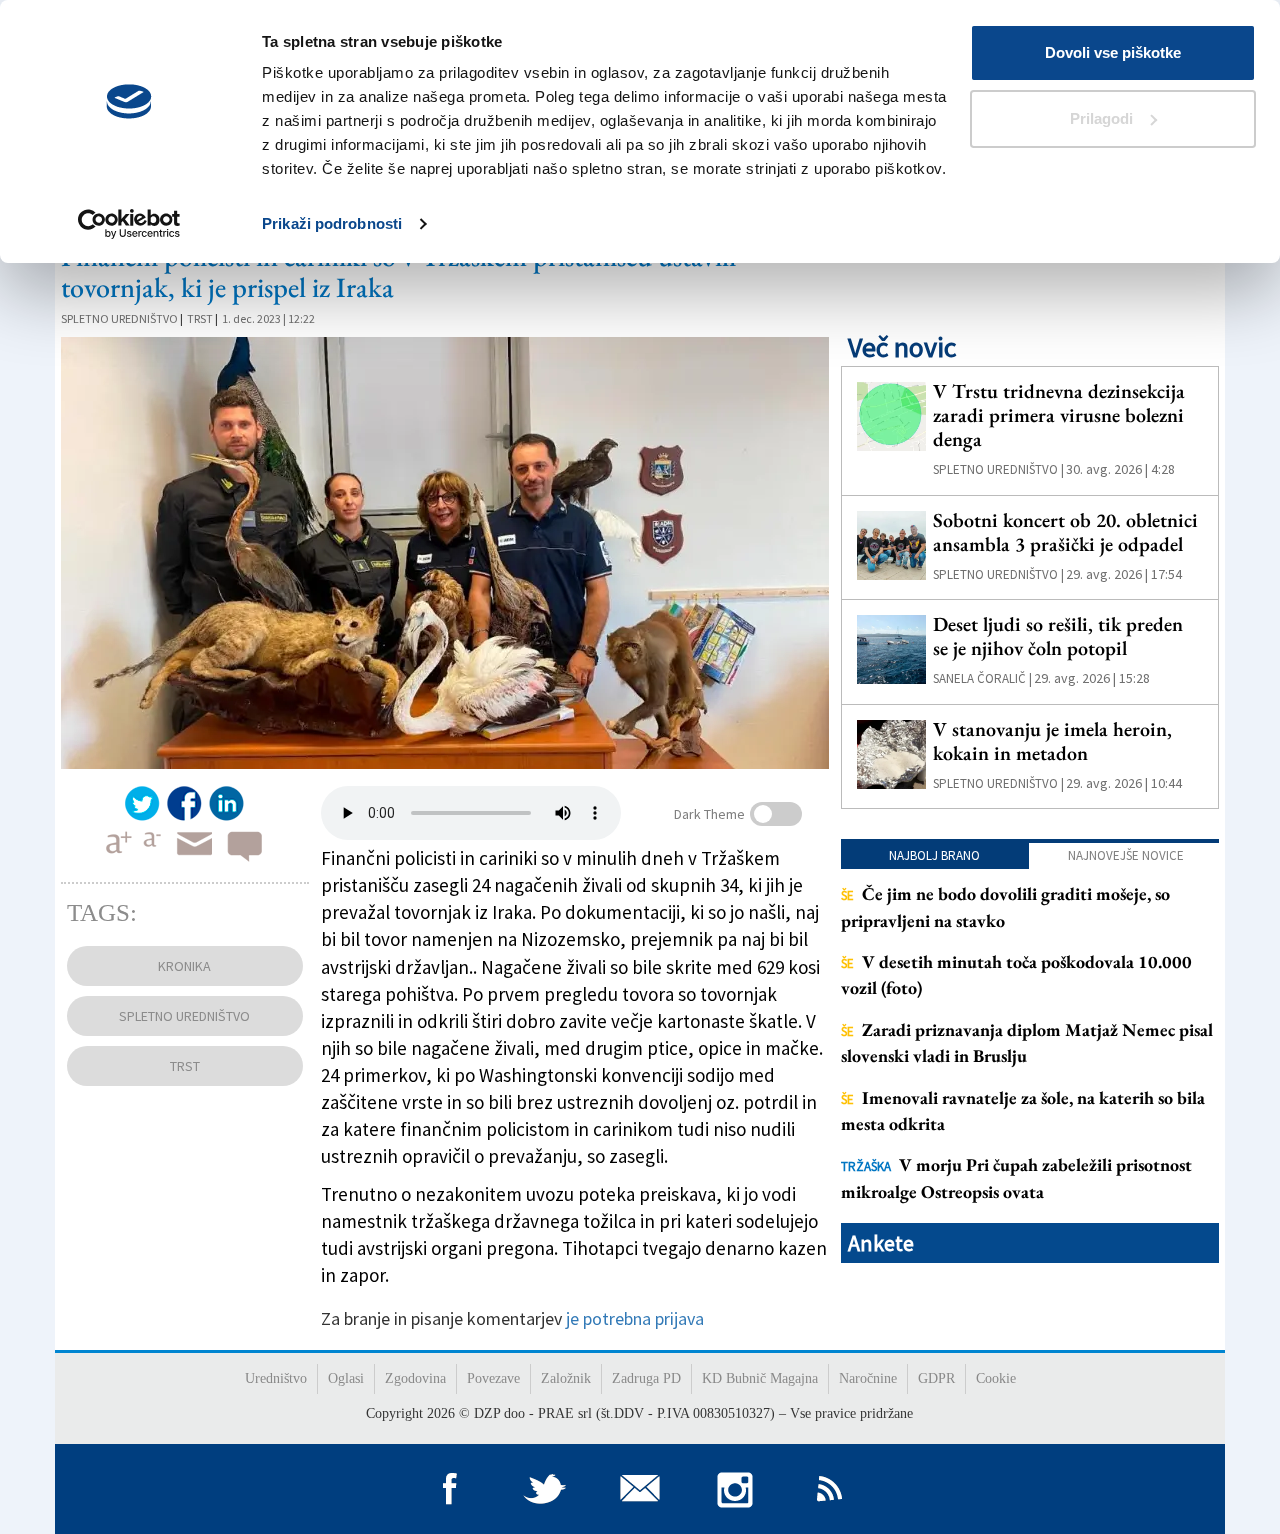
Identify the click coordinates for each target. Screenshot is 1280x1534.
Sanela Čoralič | (982, 678)
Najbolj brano (934, 855)
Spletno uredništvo (119, 318)
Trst (200, 318)
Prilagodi (1101, 118)
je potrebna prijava (635, 1318)
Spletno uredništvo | (998, 469)
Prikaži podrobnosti (332, 223)
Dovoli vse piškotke (1113, 52)
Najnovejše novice (1126, 855)
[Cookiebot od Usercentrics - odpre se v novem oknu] (129, 224)
